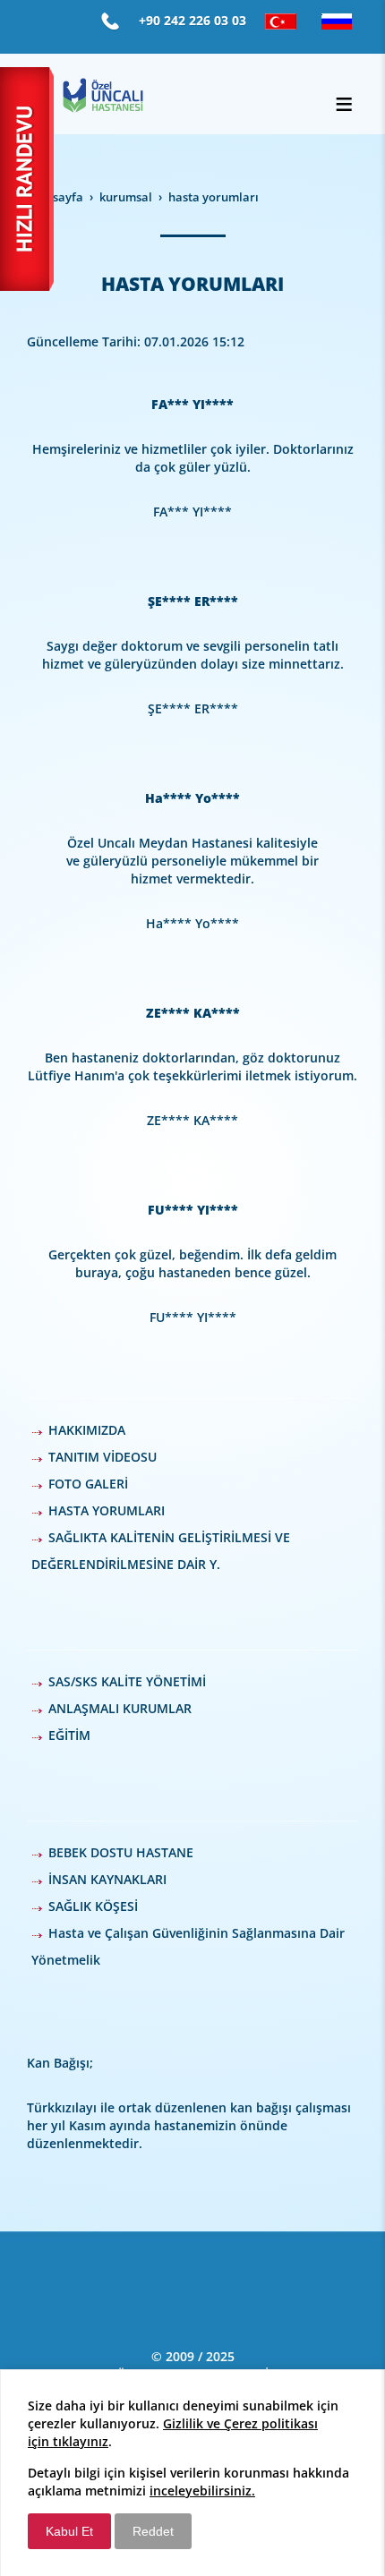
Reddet (153, 2531)
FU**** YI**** (193, 1210)
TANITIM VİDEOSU (103, 1457)
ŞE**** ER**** (193, 601)
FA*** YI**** (192, 404)
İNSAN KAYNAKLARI (107, 1879)
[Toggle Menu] (344, 104)
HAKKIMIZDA (87, 1430)
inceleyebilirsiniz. (202, 2491)
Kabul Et (69, 2531)
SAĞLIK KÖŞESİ (93, 1906)
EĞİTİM (69, 1735)
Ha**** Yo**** (192, 798)
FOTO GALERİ (88, 1484)
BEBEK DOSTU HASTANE (121, 1852)
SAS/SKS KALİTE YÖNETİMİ (127, 1681)
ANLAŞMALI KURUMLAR (120, 1708)
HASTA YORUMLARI (107, 1510)
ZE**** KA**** (193, 1013)
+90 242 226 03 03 (192, 20)
